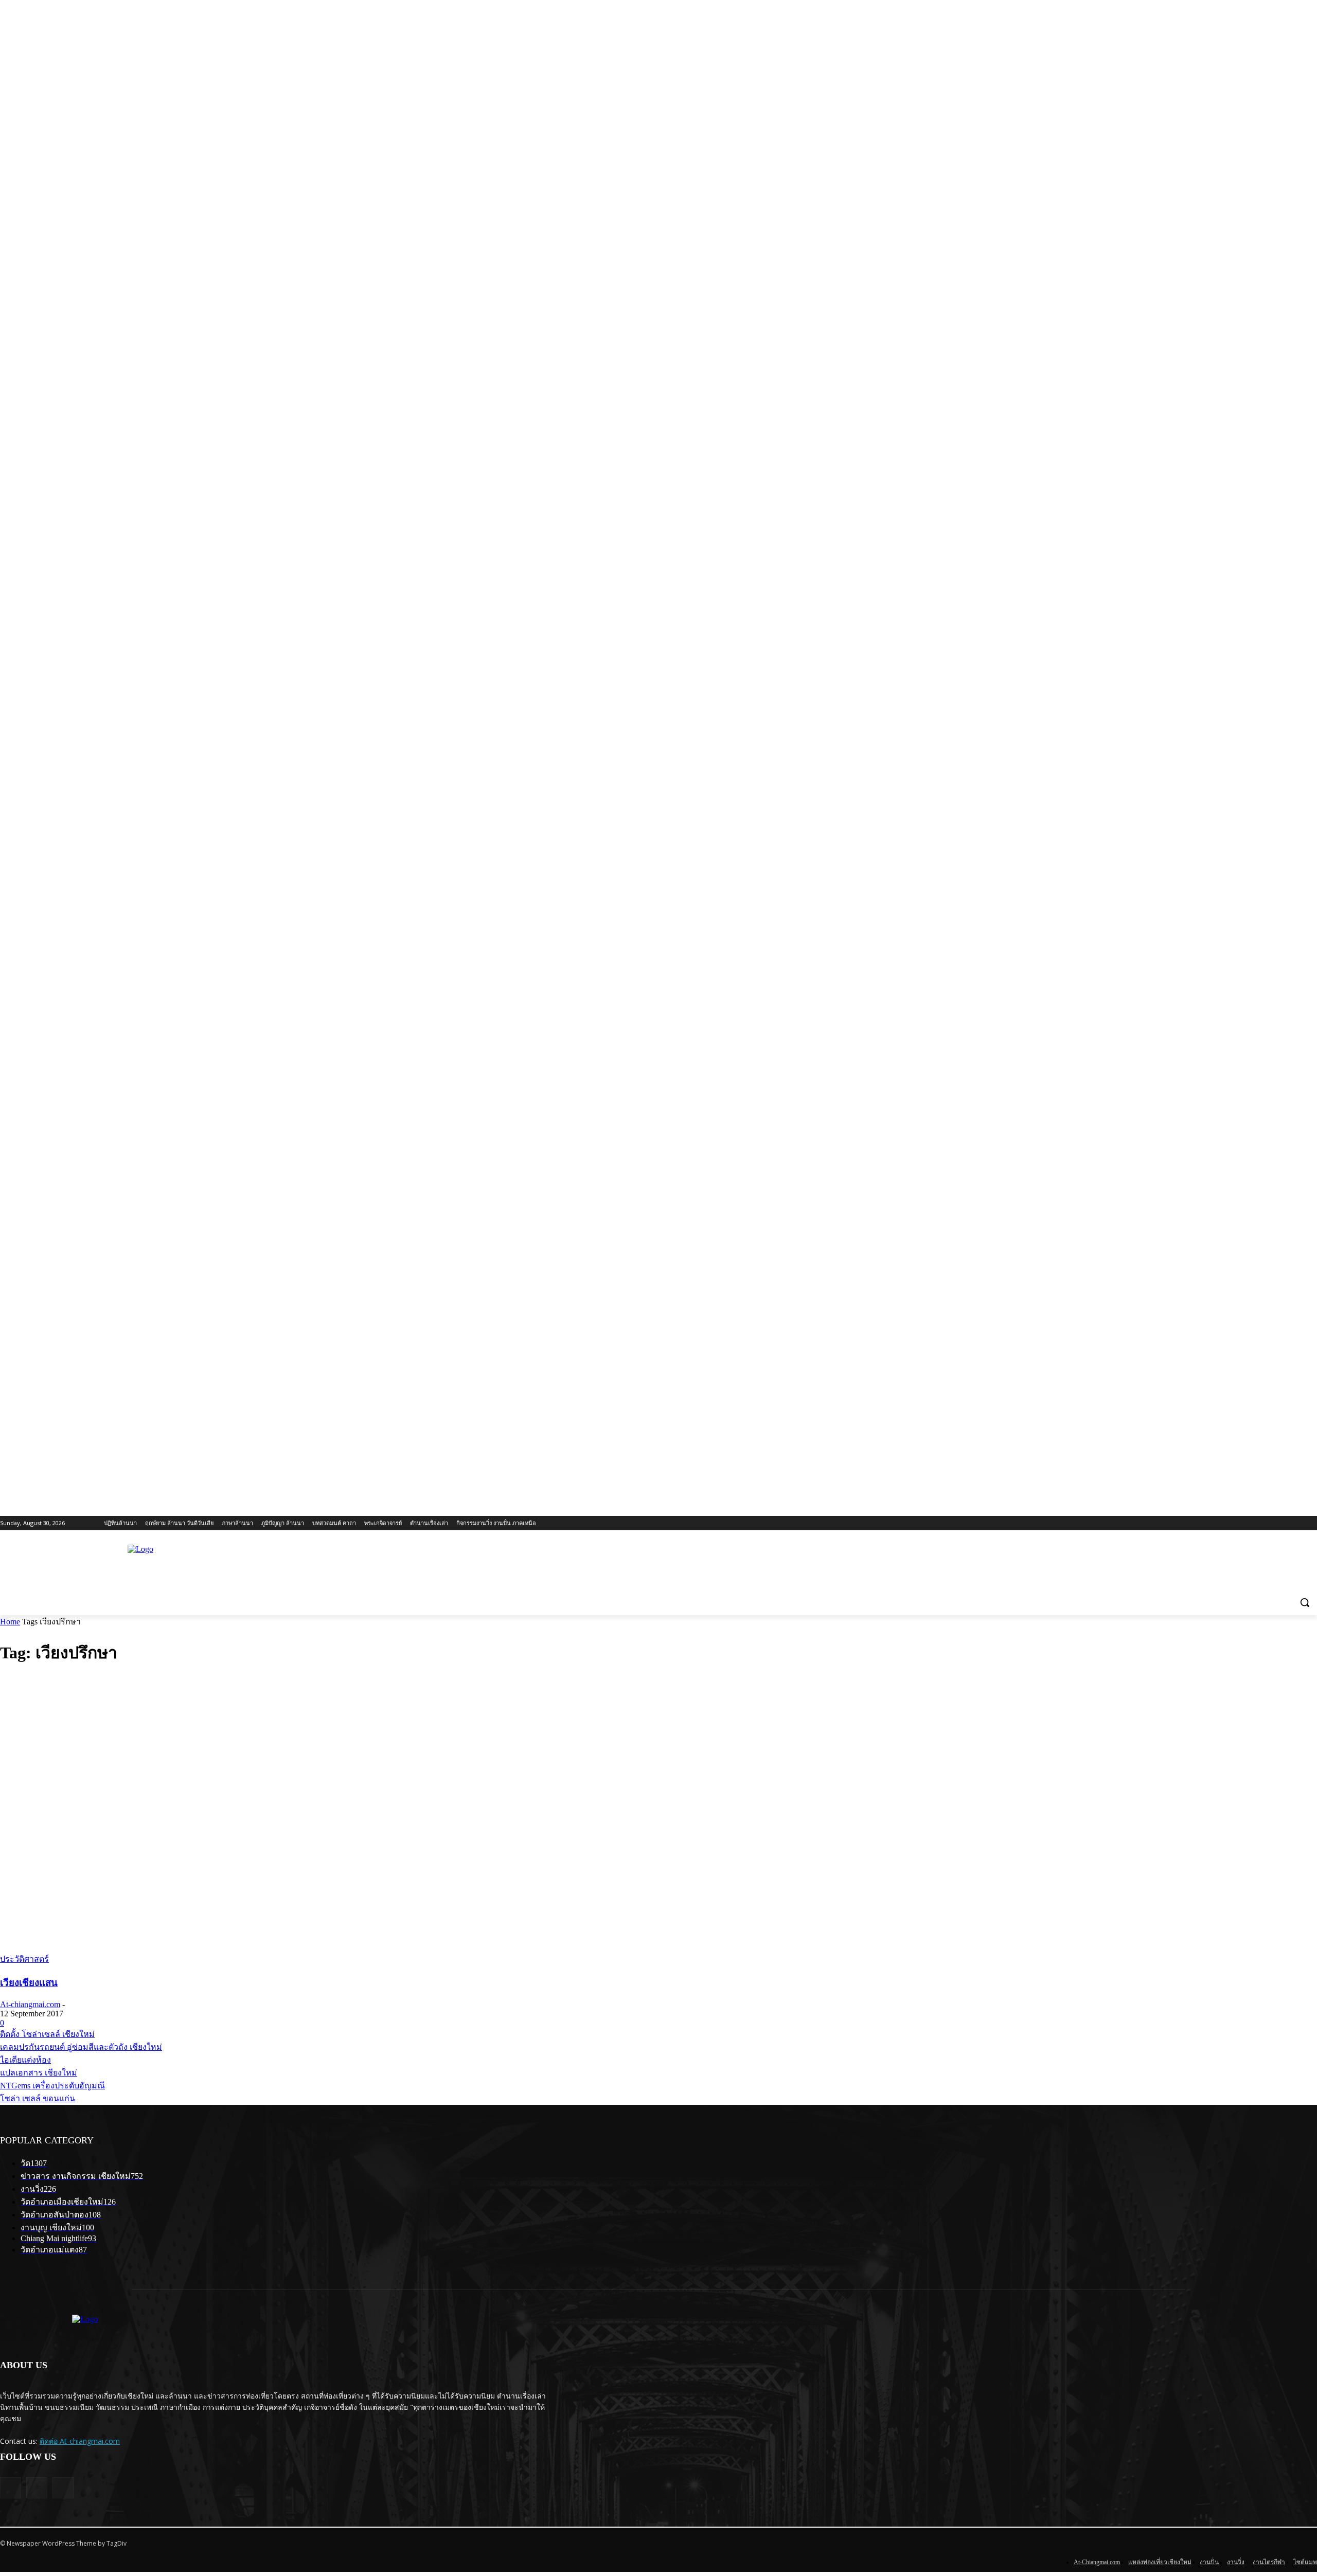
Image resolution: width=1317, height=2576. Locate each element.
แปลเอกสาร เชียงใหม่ (39, 2073)
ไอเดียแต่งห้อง (25, 2060)
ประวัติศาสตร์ (24, 1959)
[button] (1305, 1602)
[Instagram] (63, 2488)
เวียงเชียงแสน (29, 1983)
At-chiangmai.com (30, 2004)
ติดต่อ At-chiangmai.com (80, 2441)
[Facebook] (37, 2488)
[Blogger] (11, 2488)
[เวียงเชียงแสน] (170, 1948)
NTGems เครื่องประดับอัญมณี (52, 2086)
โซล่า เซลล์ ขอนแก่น (38, 2098)
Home (10, 1622)
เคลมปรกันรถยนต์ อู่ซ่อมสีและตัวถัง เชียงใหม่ (81, 2047)
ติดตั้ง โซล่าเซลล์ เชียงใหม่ (47, 2034)
